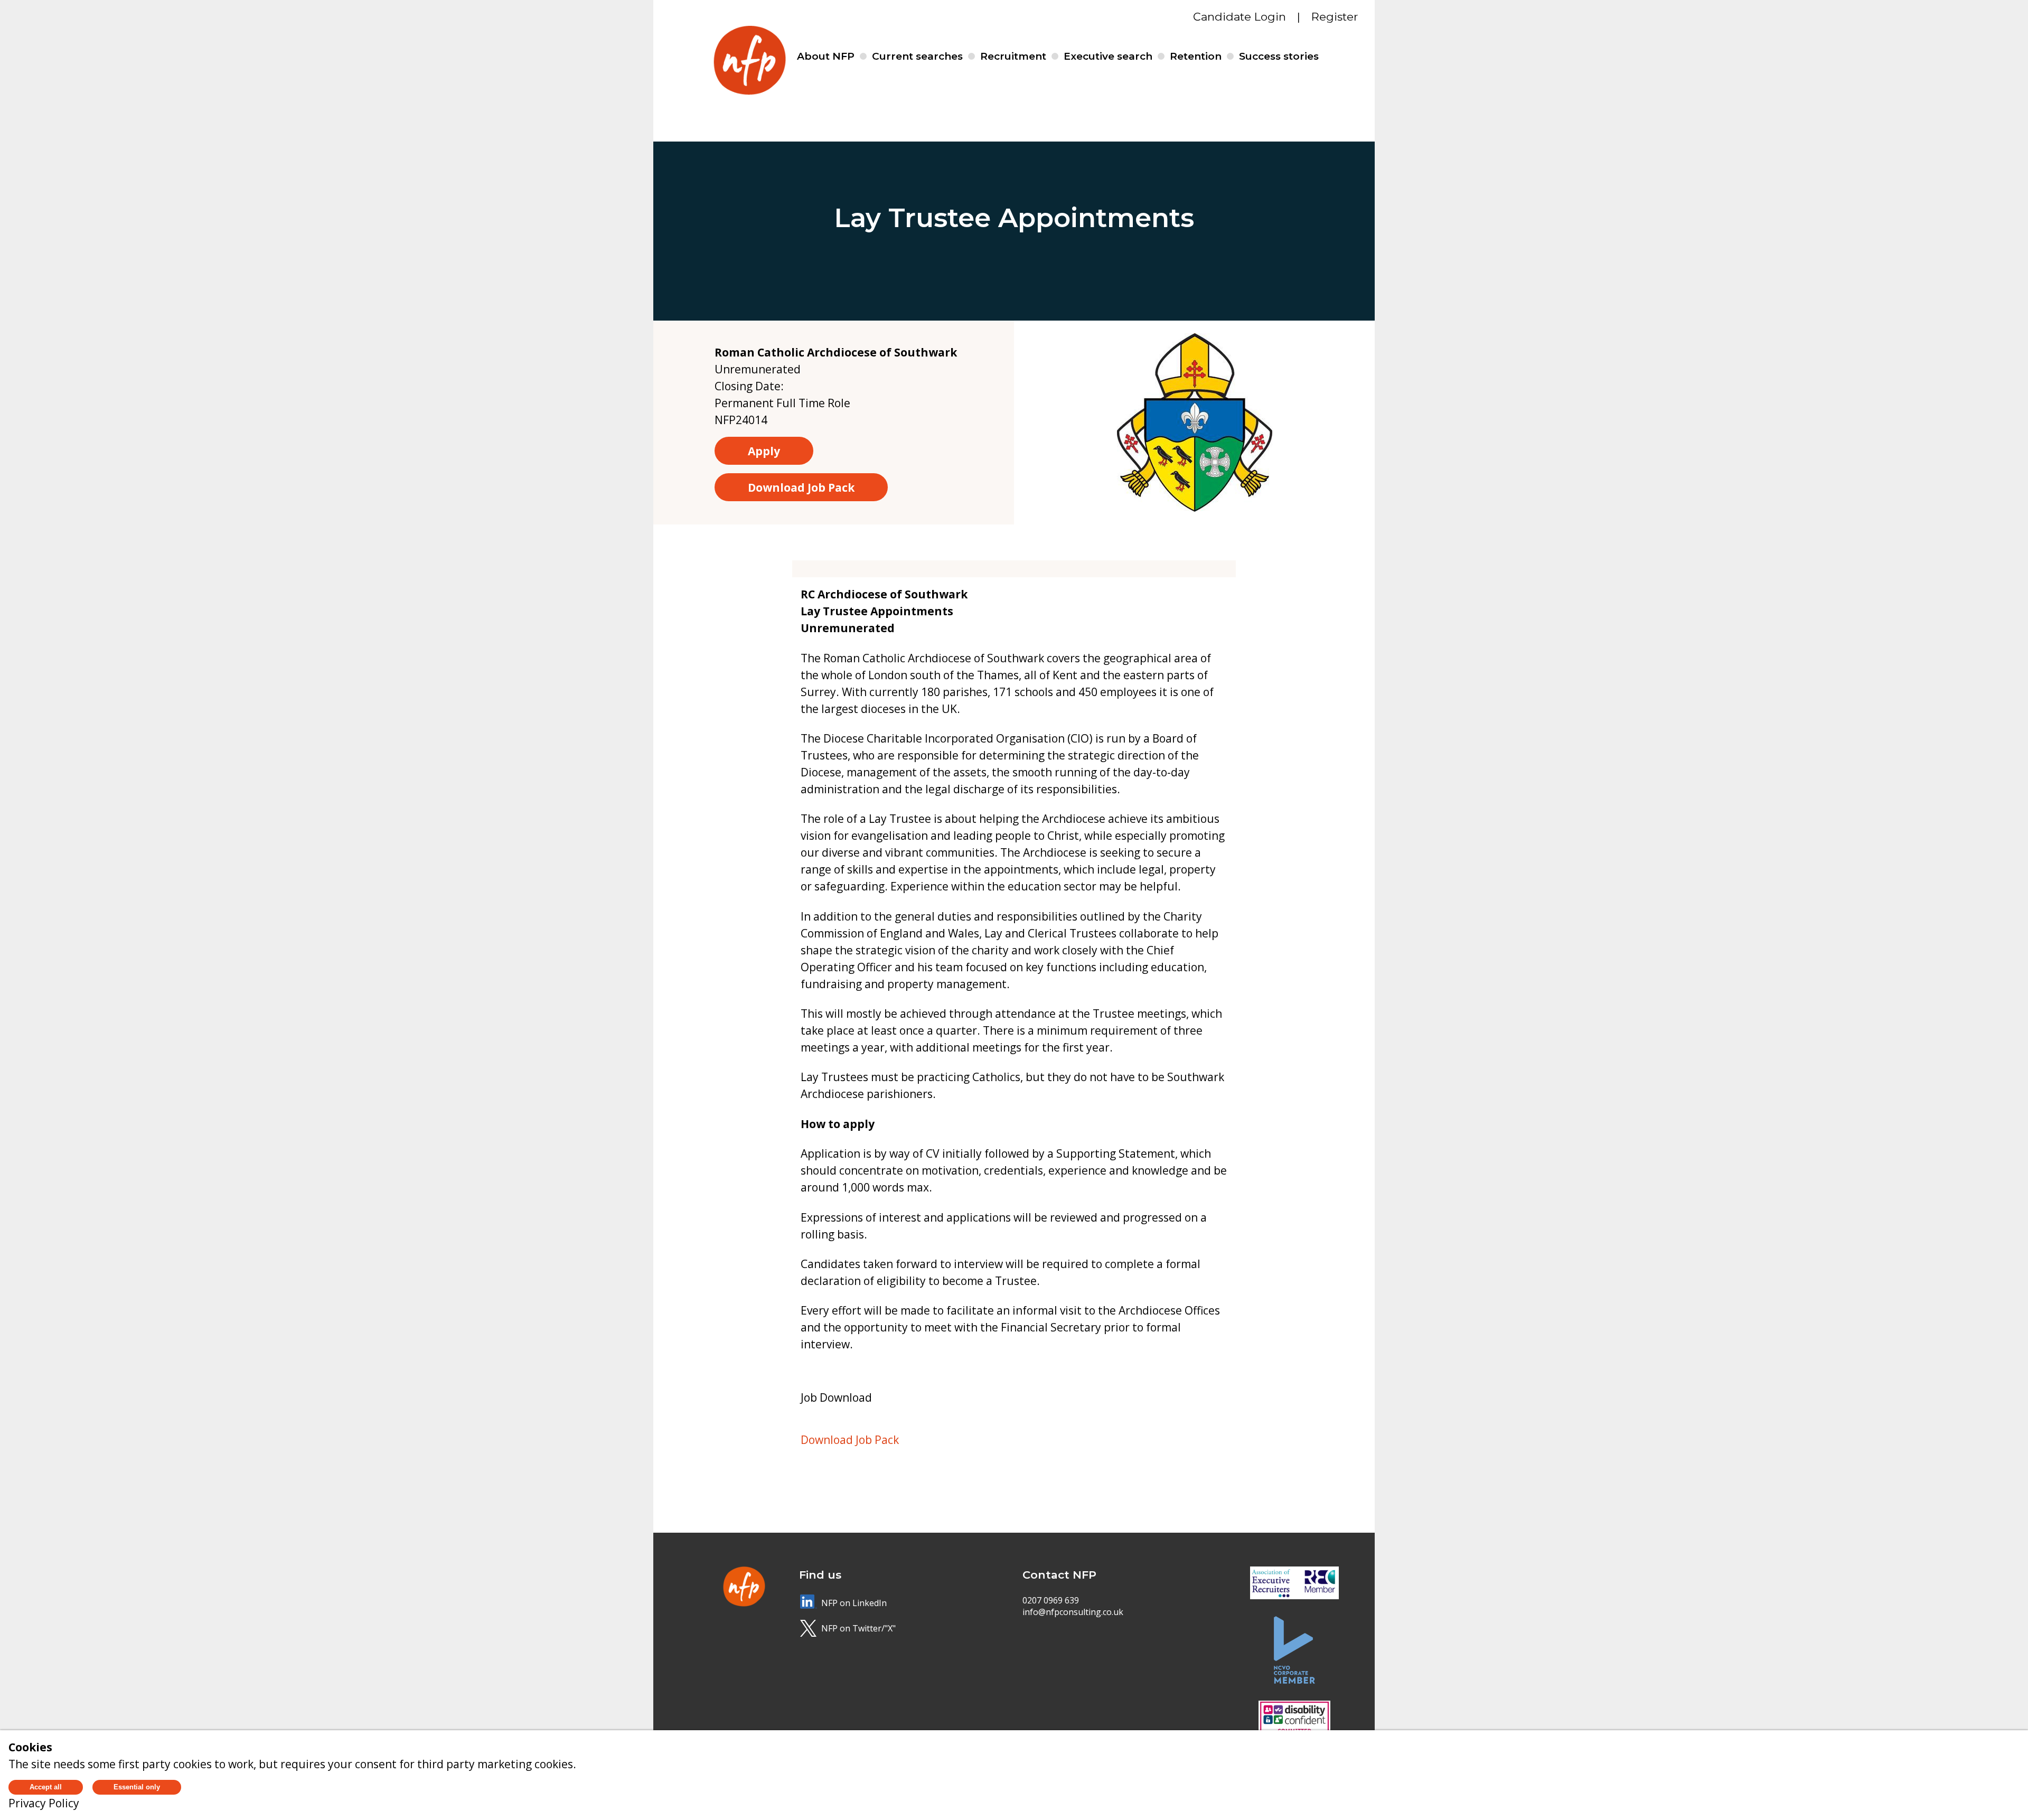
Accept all (46, 1787)
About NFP (826, 56)
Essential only (137, 1787)
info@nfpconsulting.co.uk (1073, 1612)
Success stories (1279, 56)
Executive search (1108, 56)
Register (1335, 17)
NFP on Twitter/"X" (858, 1628)
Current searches (917, 56)
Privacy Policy (44, 1803)
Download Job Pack (801, 487)
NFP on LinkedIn (854, 1603)
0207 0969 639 (1051, 1600)
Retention (1196, 56)
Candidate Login (1240, 17)
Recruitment (1013, 56)
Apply (764, 451)
